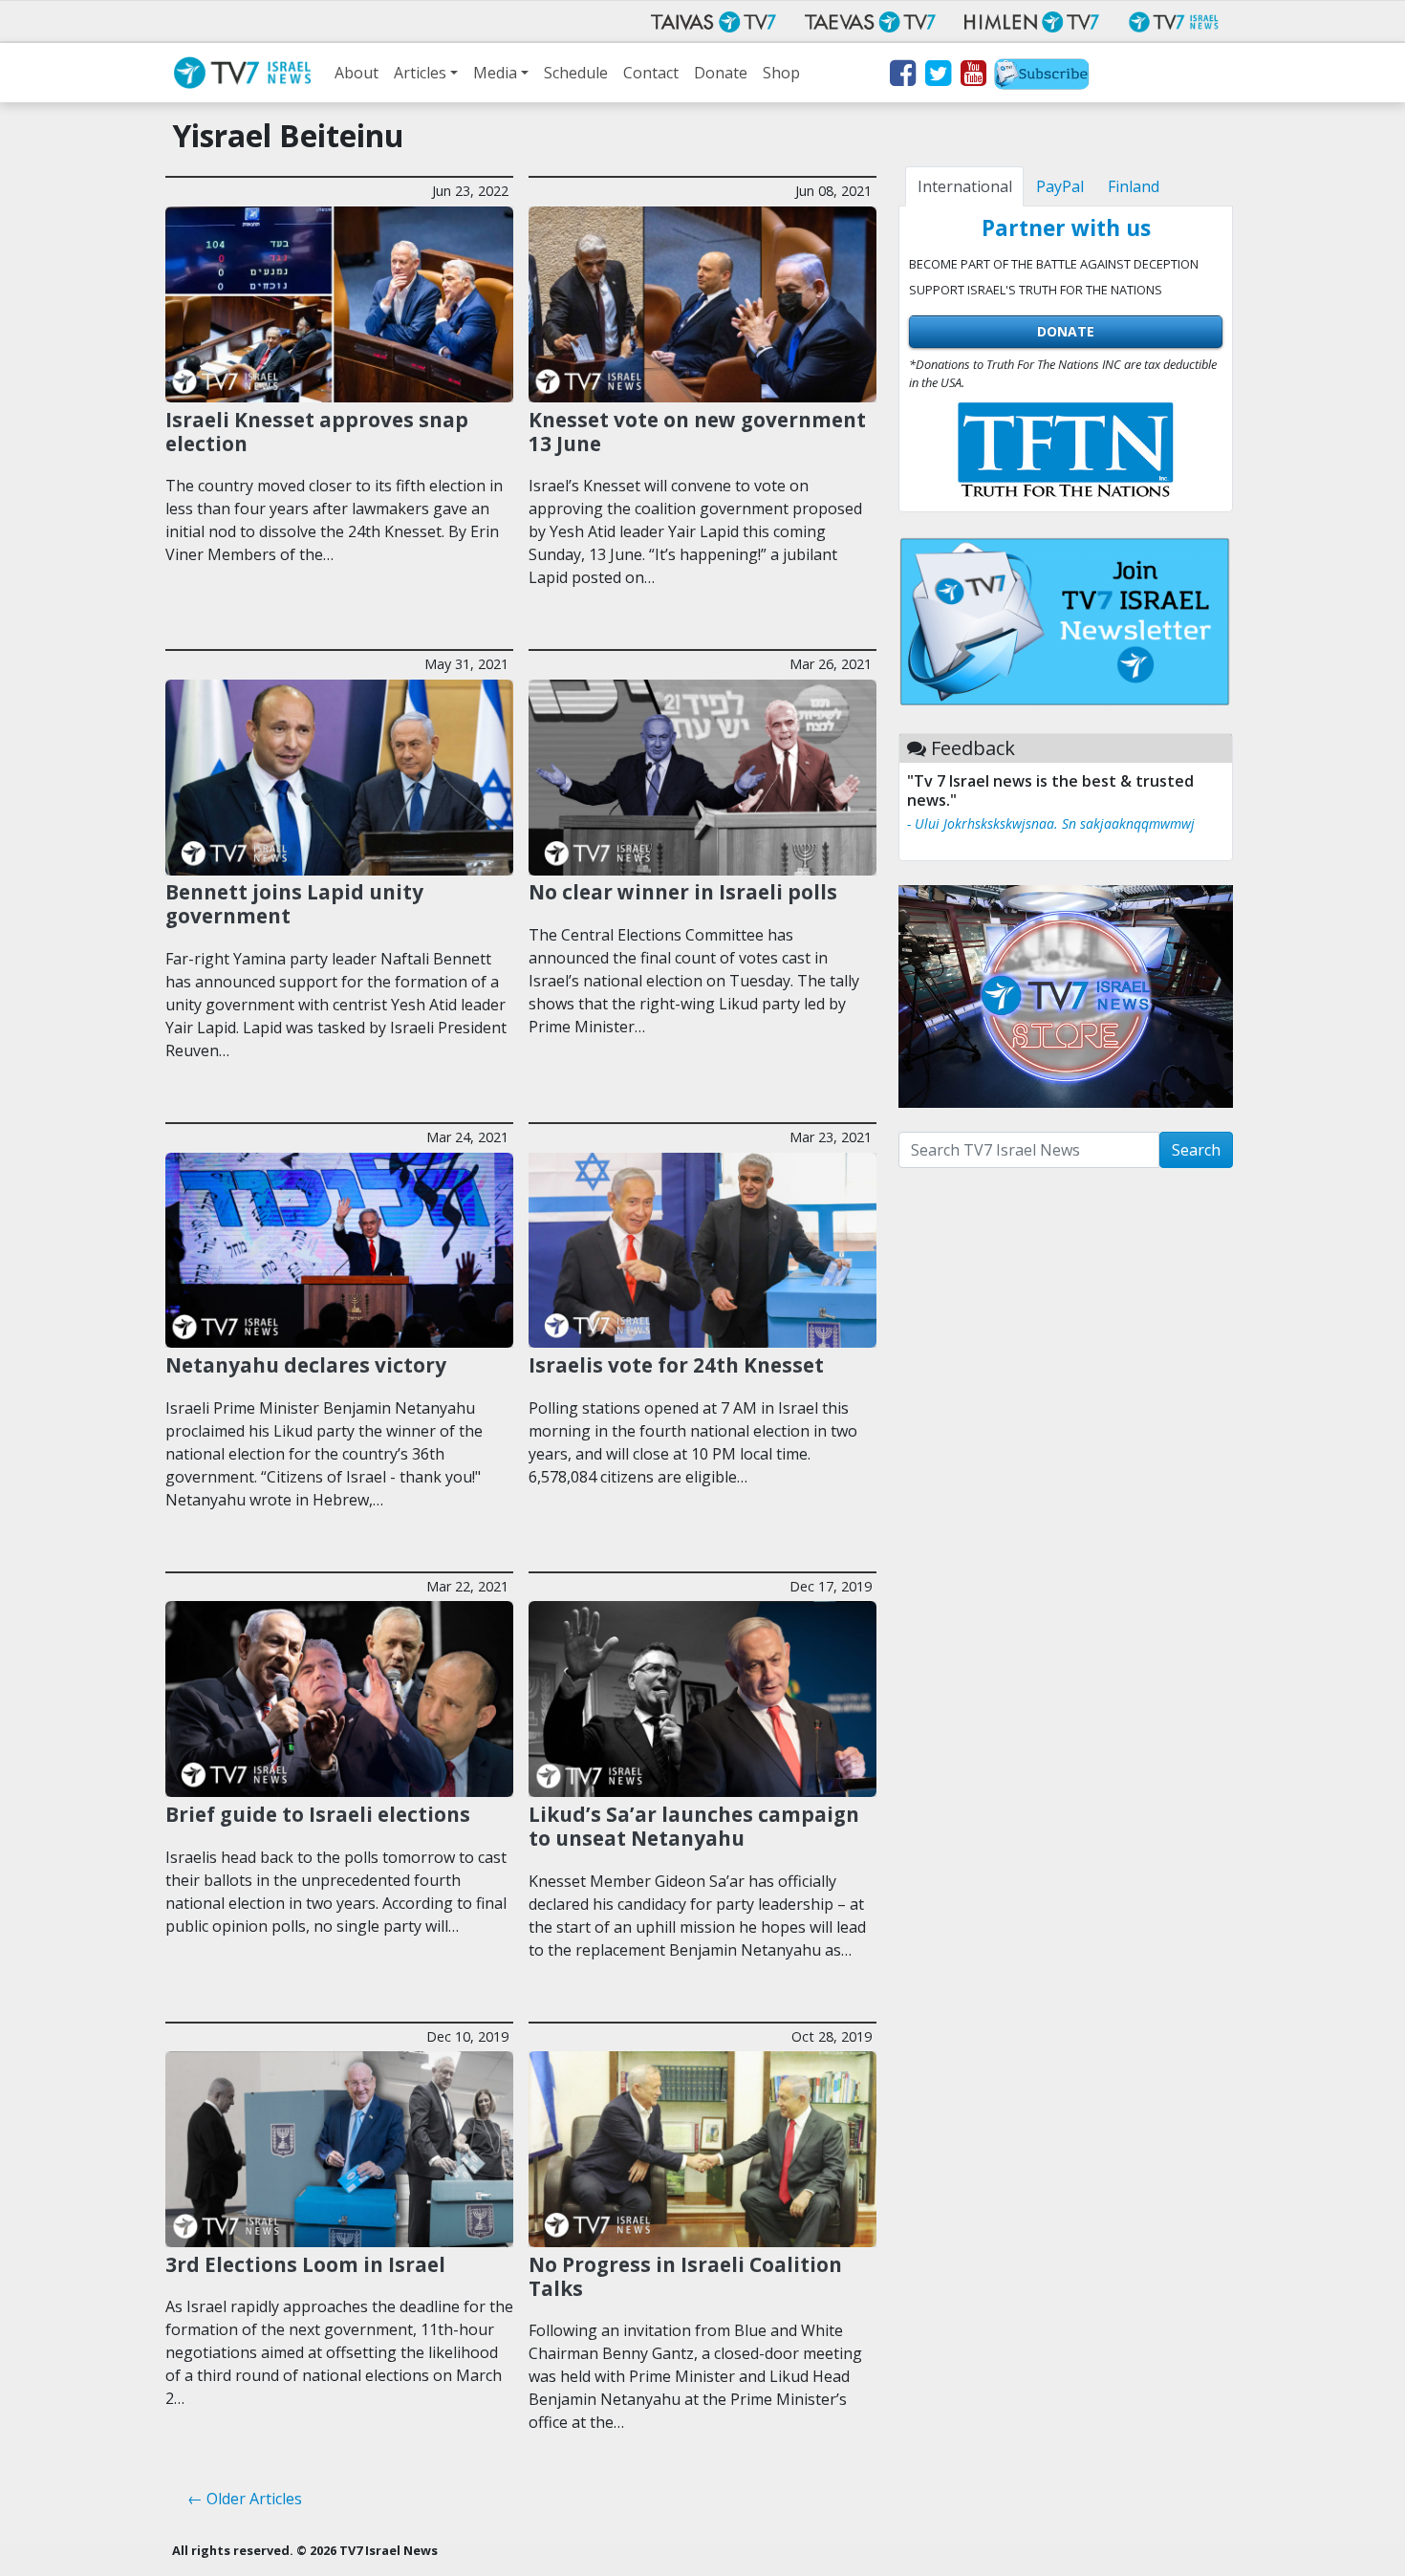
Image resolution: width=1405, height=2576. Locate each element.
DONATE (1066, 331)
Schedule (576, 73)
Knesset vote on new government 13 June (697, 432)
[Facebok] (902, 76)
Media (495, 73)
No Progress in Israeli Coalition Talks (685, 2276)
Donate (721, 73)
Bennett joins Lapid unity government (294, 904)
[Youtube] (973, 76)
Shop (781, 73)
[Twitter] (937, 76)
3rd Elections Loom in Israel (305, 2264)
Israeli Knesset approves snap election (317, 432)
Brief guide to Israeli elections (318, 1814)
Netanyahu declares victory (306, 1365)
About (357, 73)
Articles (420, 73)
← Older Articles (245, 2499)
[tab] (964, 186)
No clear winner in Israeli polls (683, 892)
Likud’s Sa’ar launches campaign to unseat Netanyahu (694, 1826)
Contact (651, 73)
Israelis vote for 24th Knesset (676, 1365)
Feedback (973, 748)
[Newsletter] (1042, 76)
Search (1196, 1150)
